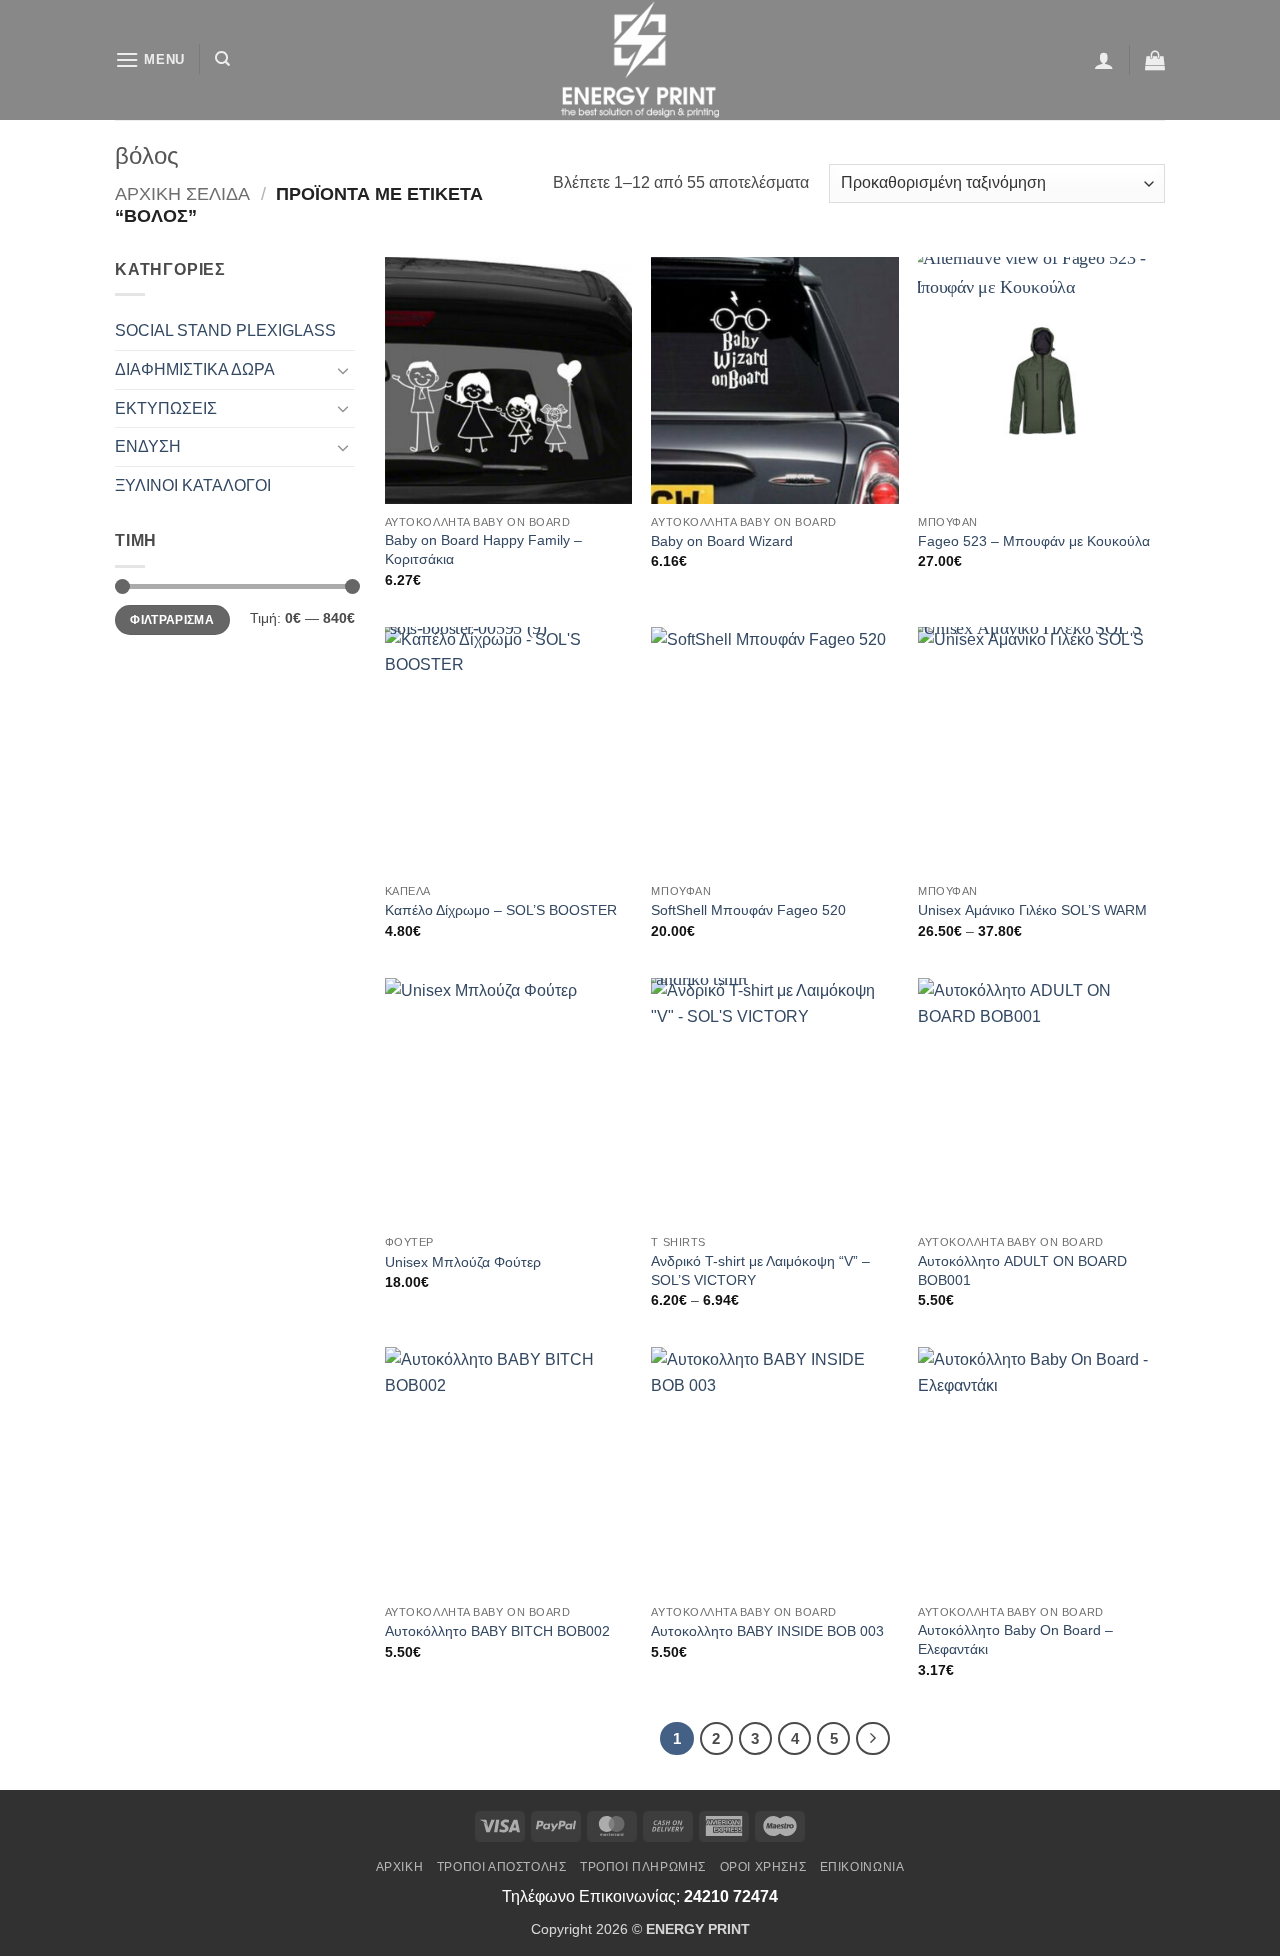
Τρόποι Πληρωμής (643, 1867)
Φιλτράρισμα (172, 620)
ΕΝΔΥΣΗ (148, 446)
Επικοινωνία (862, 1867)
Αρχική (400, 1867)
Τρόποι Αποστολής (502, 1867)
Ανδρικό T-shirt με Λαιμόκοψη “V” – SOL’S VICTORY (760, 1270)
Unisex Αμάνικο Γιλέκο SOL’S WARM (1032, 910)
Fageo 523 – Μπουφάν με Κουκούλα (1034, 541)
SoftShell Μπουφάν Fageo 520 (748, 910)
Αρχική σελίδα (182, 193)
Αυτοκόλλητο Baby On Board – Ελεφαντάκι (1015, 1639)
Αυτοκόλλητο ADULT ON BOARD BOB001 (1022, 1270)
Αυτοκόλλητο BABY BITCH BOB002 (497, 1631)
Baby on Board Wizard (722, 541)
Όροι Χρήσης (763, 1867)
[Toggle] (343, 370)
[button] (150, 59)
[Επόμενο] (873, 1739)
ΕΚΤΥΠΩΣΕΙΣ (166, 408)
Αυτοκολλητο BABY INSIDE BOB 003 (767, 1631)
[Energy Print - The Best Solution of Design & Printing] (640, 60)
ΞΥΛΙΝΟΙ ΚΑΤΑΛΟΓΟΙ (193, 485)
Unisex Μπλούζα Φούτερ (463, 1262)
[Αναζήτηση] (222, 59)
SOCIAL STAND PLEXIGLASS (225, 330)
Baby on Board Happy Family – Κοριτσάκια (483, 549)
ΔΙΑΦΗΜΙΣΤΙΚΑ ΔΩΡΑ (195, 369)
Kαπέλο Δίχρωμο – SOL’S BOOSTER (501, 910)
